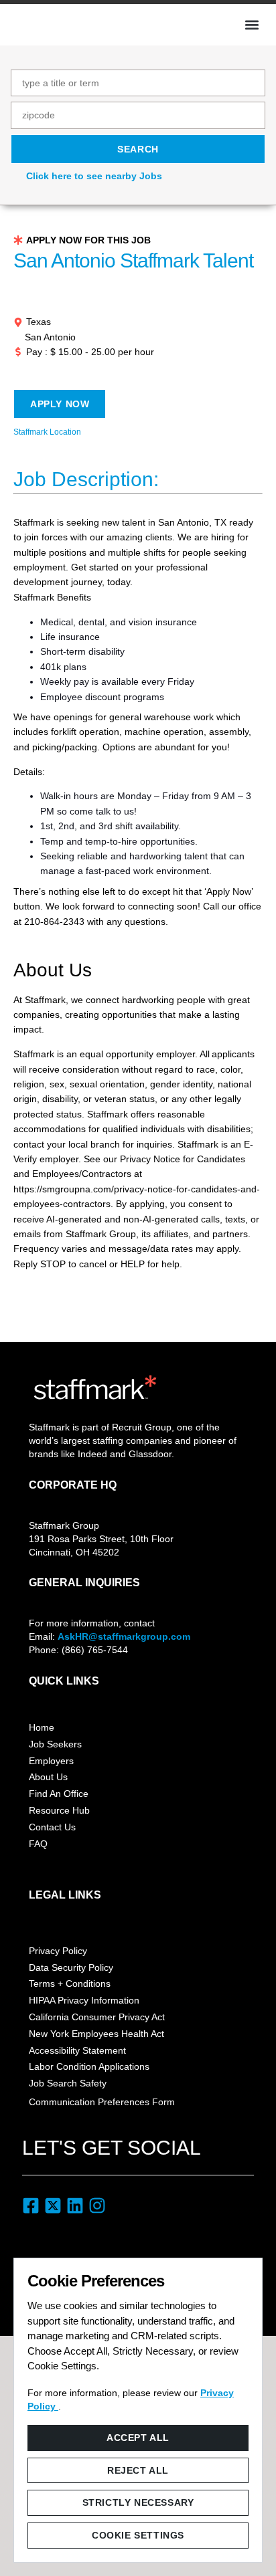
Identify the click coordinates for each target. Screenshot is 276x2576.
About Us (48, 1777)
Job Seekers (55, 1744)
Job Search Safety (68, 2083)
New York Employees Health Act (96, 2034)
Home (42, 1727)
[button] (252, 25)
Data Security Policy (71, 1967)
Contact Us (52, 1827)
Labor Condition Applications (89, 2066)
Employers (51, 1761)
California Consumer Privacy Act (97, 2017)
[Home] (58, 23)
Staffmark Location (47, 432)
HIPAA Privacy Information (84, 2000)
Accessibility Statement (77, 2050)
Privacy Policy (58, 1951)
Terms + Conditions (70, 1983)
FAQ (38, 1844)
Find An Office (59, 1794)
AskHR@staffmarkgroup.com (124, 1636)
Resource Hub (59, 1810)
